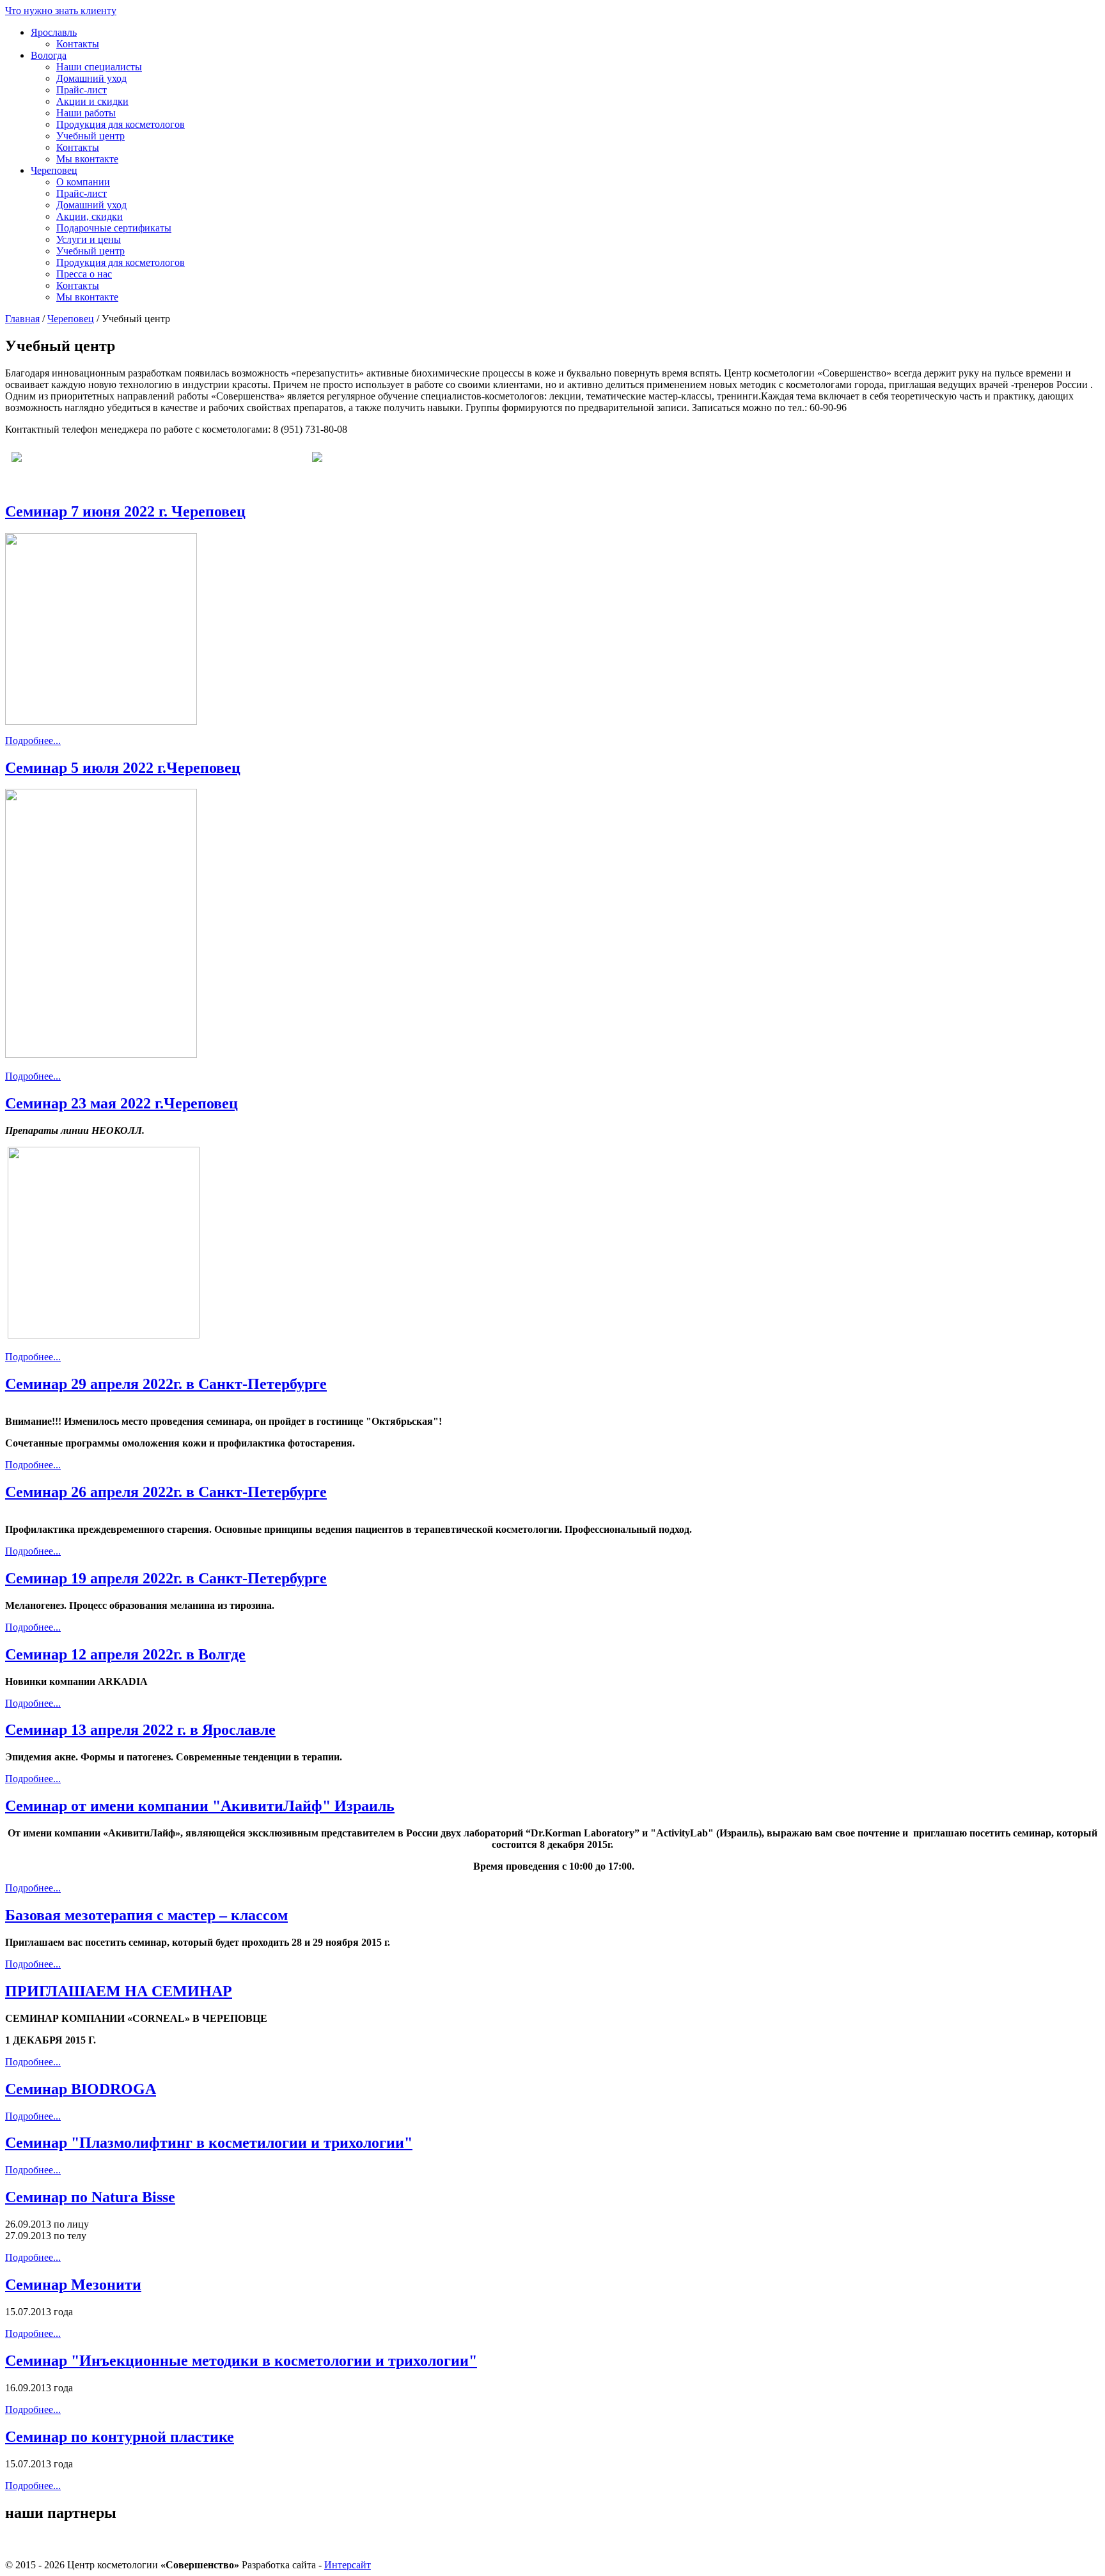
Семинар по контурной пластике (120, 2437)
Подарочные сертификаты (114, 228)
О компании (83, 182)
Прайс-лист (82, 90)
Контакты (78, 44)
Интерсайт (348, 2565)
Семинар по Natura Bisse (90, 2197)
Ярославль (54, 32)
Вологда (49, 55)
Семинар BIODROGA (81, 2089)
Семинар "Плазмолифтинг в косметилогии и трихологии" (209, 2143)
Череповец (54, 170)
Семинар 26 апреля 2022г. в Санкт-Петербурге (166, 1492)
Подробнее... (33, 741)
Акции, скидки (90, 216)
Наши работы (86, 113)
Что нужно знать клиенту (61, 11)
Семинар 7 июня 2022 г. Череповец (125, 511)
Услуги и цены (89, 239)
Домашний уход (91, 78)
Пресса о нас (84, 274)
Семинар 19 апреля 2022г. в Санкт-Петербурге (166, 1578)
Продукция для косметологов (121, 124)
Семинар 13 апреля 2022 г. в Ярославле (140, 1730)
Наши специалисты (99, 67)
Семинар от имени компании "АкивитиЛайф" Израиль (200, 1806)
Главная (22, 319)
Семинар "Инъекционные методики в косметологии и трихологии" (241, 2361)
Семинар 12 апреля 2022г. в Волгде (125, 1654)
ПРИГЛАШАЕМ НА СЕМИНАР (119, 1991)
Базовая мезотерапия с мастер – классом (146, 1915)
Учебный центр (90, 136)
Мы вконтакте (87, 159)
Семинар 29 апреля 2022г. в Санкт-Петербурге (166, 1384)
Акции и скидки (92, 101)
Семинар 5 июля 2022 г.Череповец (123, 768)
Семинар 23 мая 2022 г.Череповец (121, 1103)
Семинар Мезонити (73, 2285)
